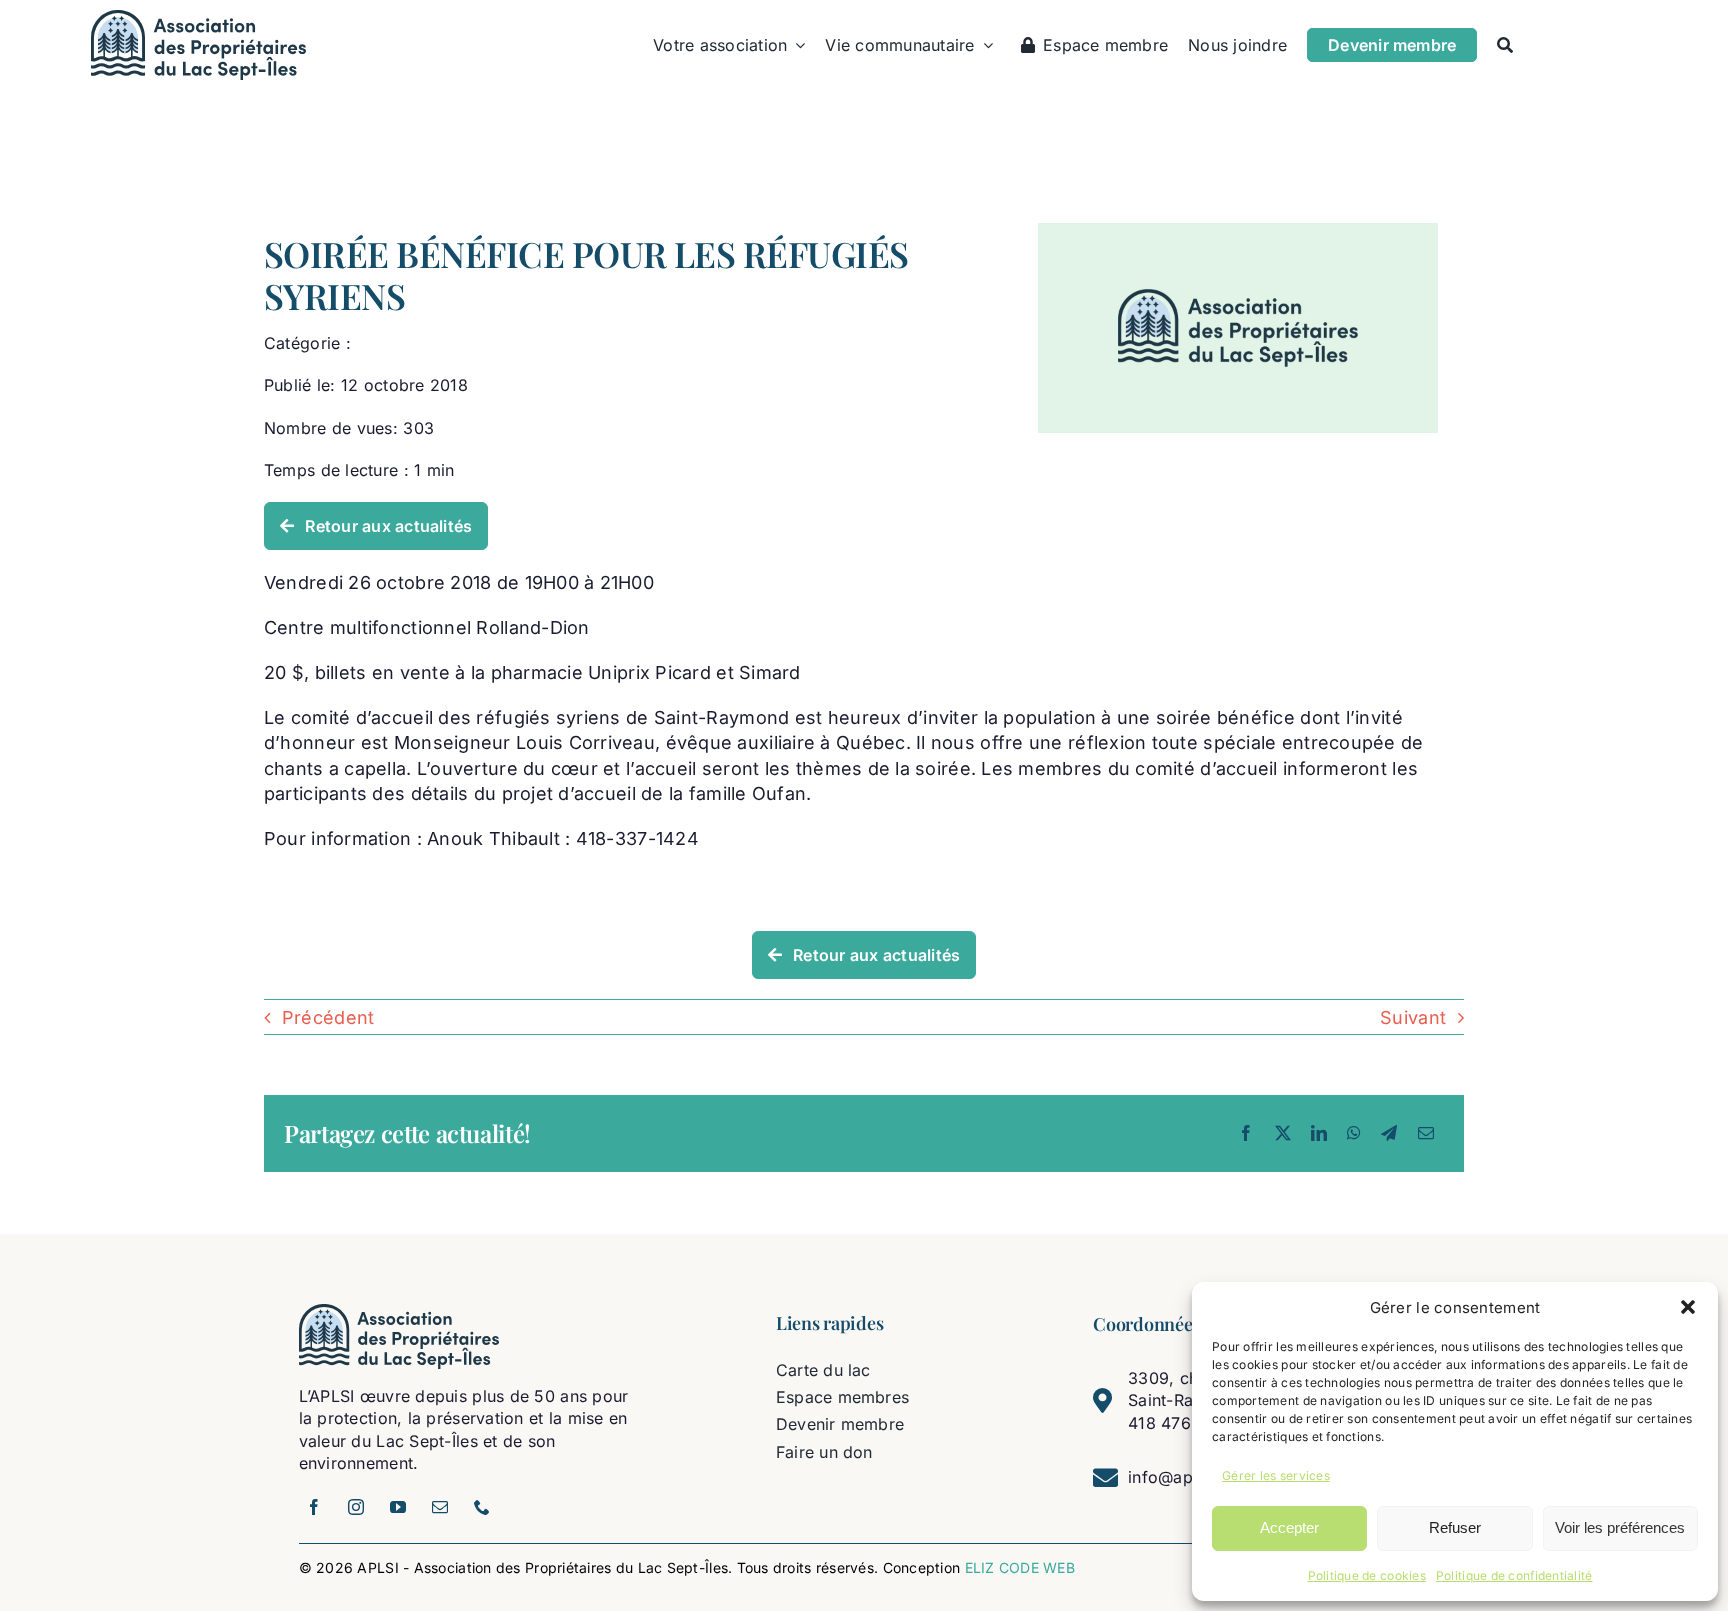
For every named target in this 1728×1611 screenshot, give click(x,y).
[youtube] (399, 1507)
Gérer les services (1276, 1475)
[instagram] (357, 1507)
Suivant (1413, 1017)
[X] (1283, 1133)
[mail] (441, 1507)
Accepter (1289, 1527)
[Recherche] (1505, 45)
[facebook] (315, 1507)
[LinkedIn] (1319, 1133)
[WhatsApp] (1354, 1133)
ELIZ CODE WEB (1020, 1567)
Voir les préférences (1620, 1527)
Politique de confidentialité (1514, 1575)
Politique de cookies (1367, 1575)
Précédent (328, 1017)
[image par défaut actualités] (1238, 231)
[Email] (1426, 1133)
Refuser (1455, 1527)
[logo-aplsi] (198, 18)
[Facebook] (1246, 1133)
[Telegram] (1389, 1133)
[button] (1688, 1307)
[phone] (483, 1507)
